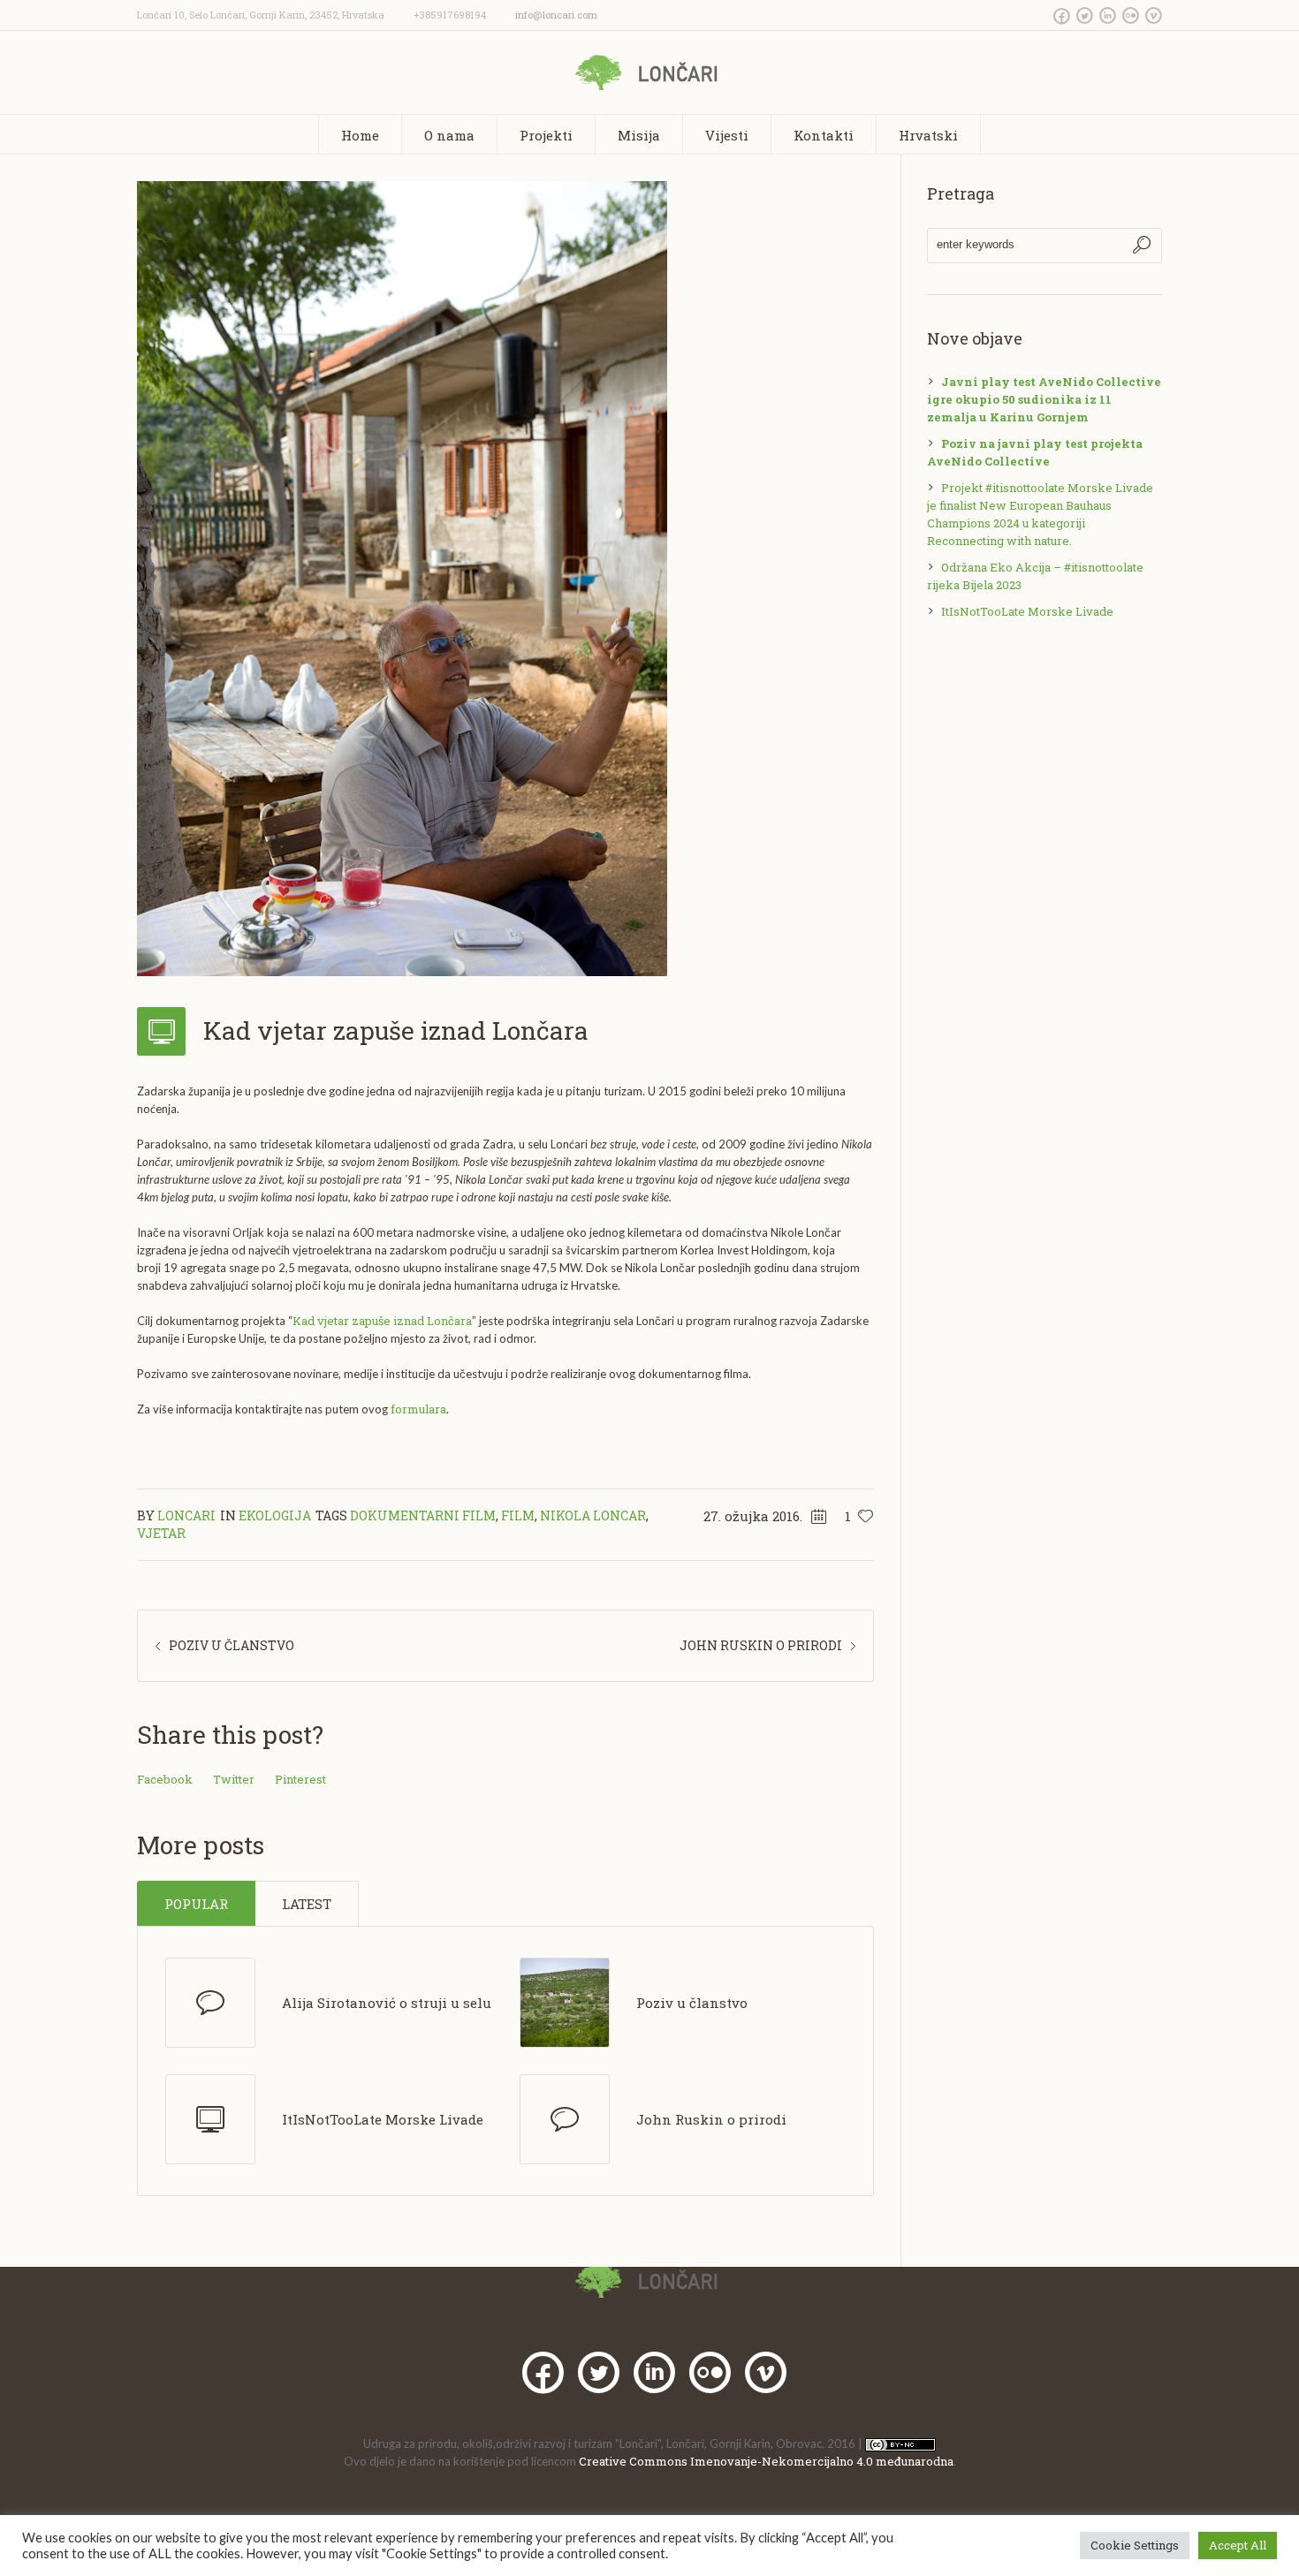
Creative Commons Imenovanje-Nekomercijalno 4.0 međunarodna (766, 2461)
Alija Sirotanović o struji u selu (387, 2003)
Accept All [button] (1238, 2545)
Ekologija (275, 1515)
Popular (196, 1904)
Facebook (165, 1779)
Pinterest (300, 1779)
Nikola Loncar (593, 1515)
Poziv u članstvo (232, 1645)
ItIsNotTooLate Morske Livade (383, 2119)
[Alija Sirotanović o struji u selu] (210, 2003)
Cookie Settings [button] (1135, 2545)
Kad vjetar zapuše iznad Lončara (382, 1321)
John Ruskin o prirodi (761, 1645)
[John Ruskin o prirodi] (565, 2119)
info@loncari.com (556, 15)
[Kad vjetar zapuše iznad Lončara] (402, 577)
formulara (418, 1409)
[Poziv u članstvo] (565, 2001)
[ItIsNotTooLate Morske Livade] (210, 2119)
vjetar (161, 1533)
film (518, 1515)
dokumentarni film (423, 1515)
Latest (307, 1904)
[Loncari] (650, 2280)
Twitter (234, 1779)
